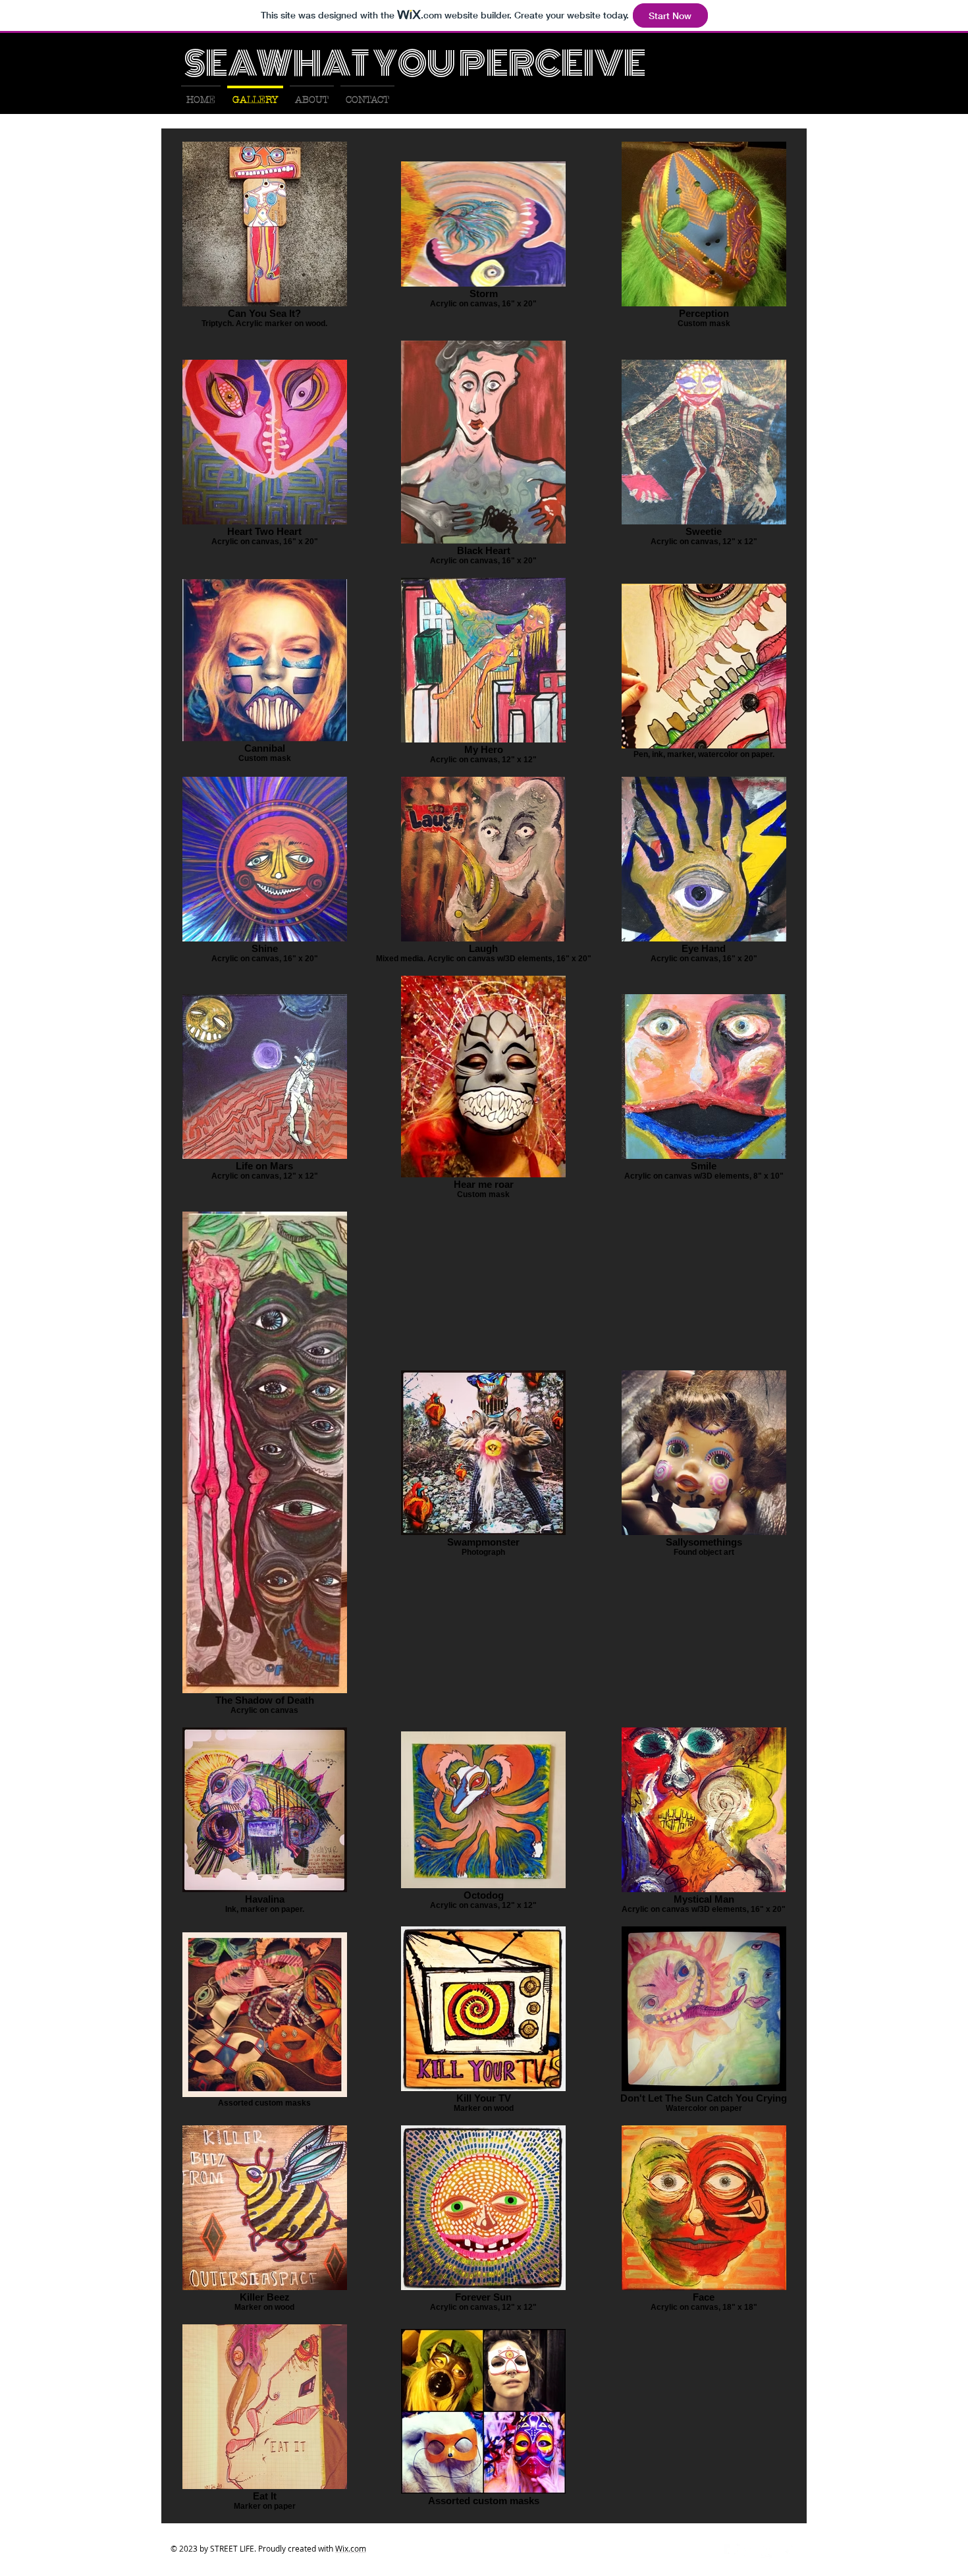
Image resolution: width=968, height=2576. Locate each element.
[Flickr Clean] (769, 2551)
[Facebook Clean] (732, 2551)
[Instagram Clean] (787, 2551)
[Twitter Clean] (750, 2551)
